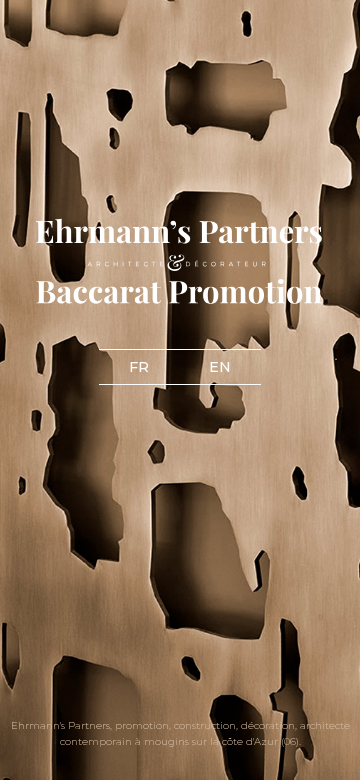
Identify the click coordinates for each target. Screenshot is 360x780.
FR (139, 367)
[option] (180, 390)
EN (220, 367)
